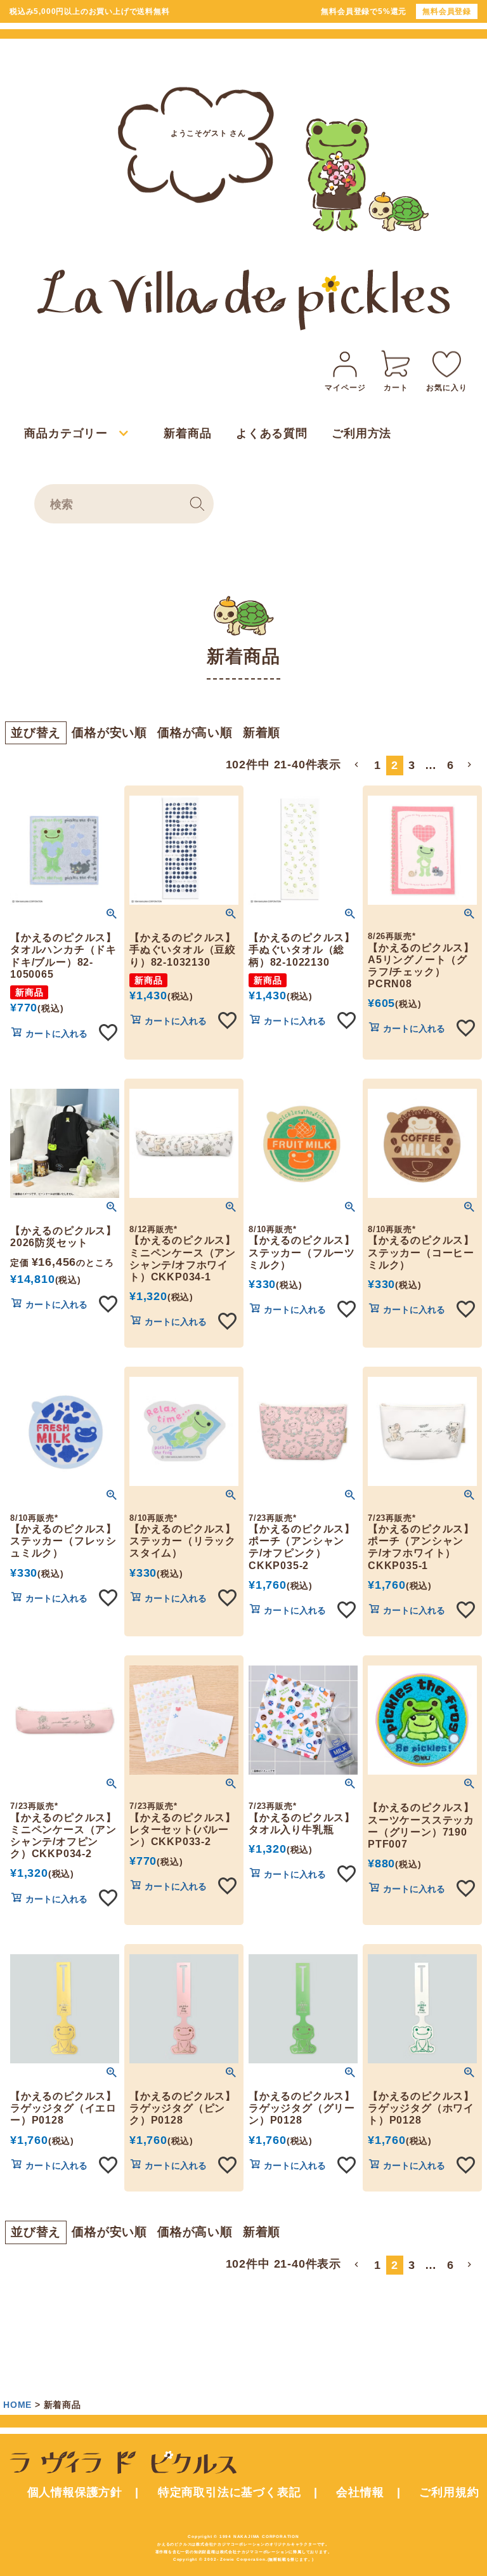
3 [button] (412, 765)
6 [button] (451, 765)
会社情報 (360, 2492)
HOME (17, 2405)
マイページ (345, 388)
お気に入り (446, 388)
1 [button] (378, 765)
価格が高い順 (195, 733)
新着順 (262, 733)
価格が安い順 (109, 733)
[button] (358, 765)
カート (396, 388)
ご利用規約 (449, 2492)
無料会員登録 (447, 11)
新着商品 (187, 433)
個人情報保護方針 (75, 2492)
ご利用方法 (361, 433)
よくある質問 (272, 433)
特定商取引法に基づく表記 (230, 2492)
